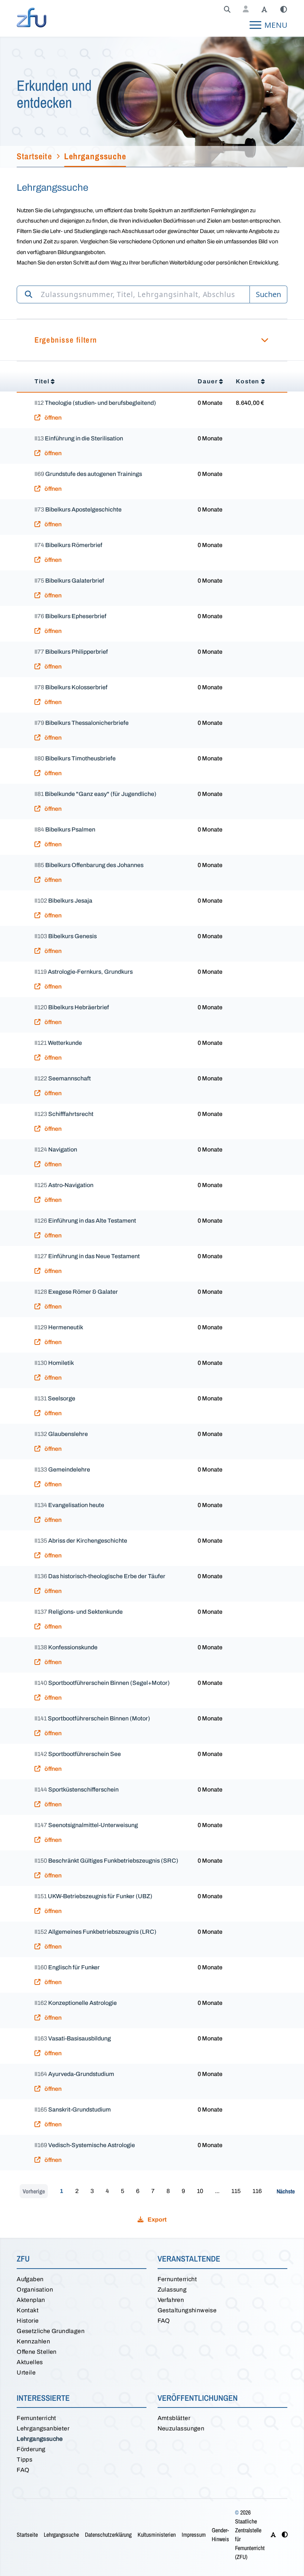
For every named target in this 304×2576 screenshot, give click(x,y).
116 (257, 2191)
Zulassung (172, 2290)
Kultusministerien (157, 2535)
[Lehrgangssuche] (227, 10)
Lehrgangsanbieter (43, 2428)
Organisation (35, 2290)
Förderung (31, 2449)
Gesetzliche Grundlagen (51, 2331)
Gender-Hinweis (220, 2535)
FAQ (164, 2321)
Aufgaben (30, 2279)
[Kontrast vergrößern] (284, 10)
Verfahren (171, 2300)
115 (236, 2191)
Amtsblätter (174, 2418)
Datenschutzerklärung (108, 2535)
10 (200, 2191)
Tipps (24, 2460)
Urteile (26, 2372)
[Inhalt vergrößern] (264, 10)
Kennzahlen (33, 2341)
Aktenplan (31, 2300)
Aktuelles (30, 2362)
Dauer (208, 381)
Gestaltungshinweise (187, 2310)
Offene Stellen (37, 2352)
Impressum (194, 2535)
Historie (28, 2321)
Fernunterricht (177, 2279)
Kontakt (28, 2310)
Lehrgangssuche (40, 2439)
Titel (42, 381)
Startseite (27, 2535)
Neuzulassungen (181, 2428)
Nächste (286, 2191)
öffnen (52, 418)
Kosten (248, 381)
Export (156, 2220)
